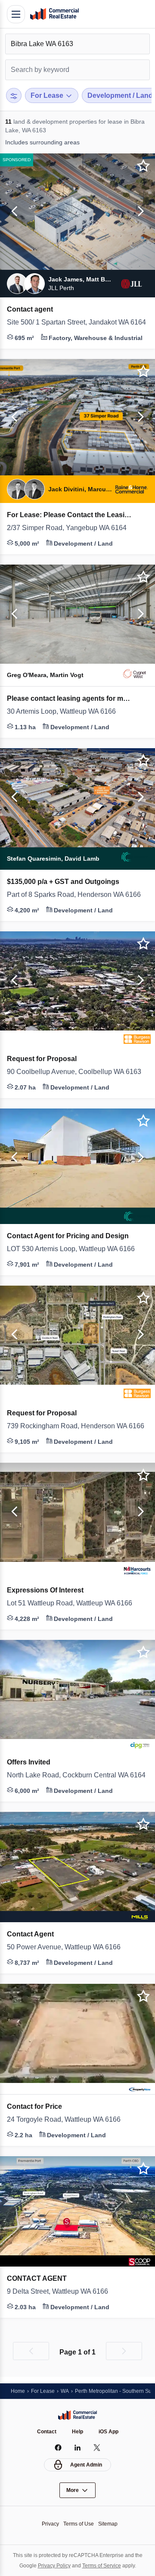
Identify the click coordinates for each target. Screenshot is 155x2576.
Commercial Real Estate (54, 14)
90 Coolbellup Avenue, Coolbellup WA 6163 (77, 1072)
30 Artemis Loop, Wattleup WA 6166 (67, 712)
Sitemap (110, 2524)
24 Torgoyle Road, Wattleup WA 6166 (69, 2120)
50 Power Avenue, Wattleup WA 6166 (69, 1947)
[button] (13, 212)
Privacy (48, 2524)
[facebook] (58, 2448)
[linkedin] (78, 2448)
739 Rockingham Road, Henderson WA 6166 (77, 1426)
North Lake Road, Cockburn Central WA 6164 (77, 1775)
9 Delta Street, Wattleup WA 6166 (64, 2292)
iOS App (110, 2431)
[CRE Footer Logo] (77, 2415)
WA (68, 2390)
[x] (97, 2448)
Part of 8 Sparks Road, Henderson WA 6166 (77, 895)
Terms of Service (103, 2565)
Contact (46, 2431)
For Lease (45, 2390)
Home (18, 2390)
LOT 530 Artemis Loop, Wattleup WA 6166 (77, 1249)
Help (78, 2431)
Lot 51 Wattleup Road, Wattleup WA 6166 (76, 1603)
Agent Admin (86, 2465)
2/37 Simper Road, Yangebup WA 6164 (71, 528)
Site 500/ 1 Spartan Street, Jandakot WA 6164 (77, 322)
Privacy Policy (52, 2565)
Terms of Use (79, 2524)
